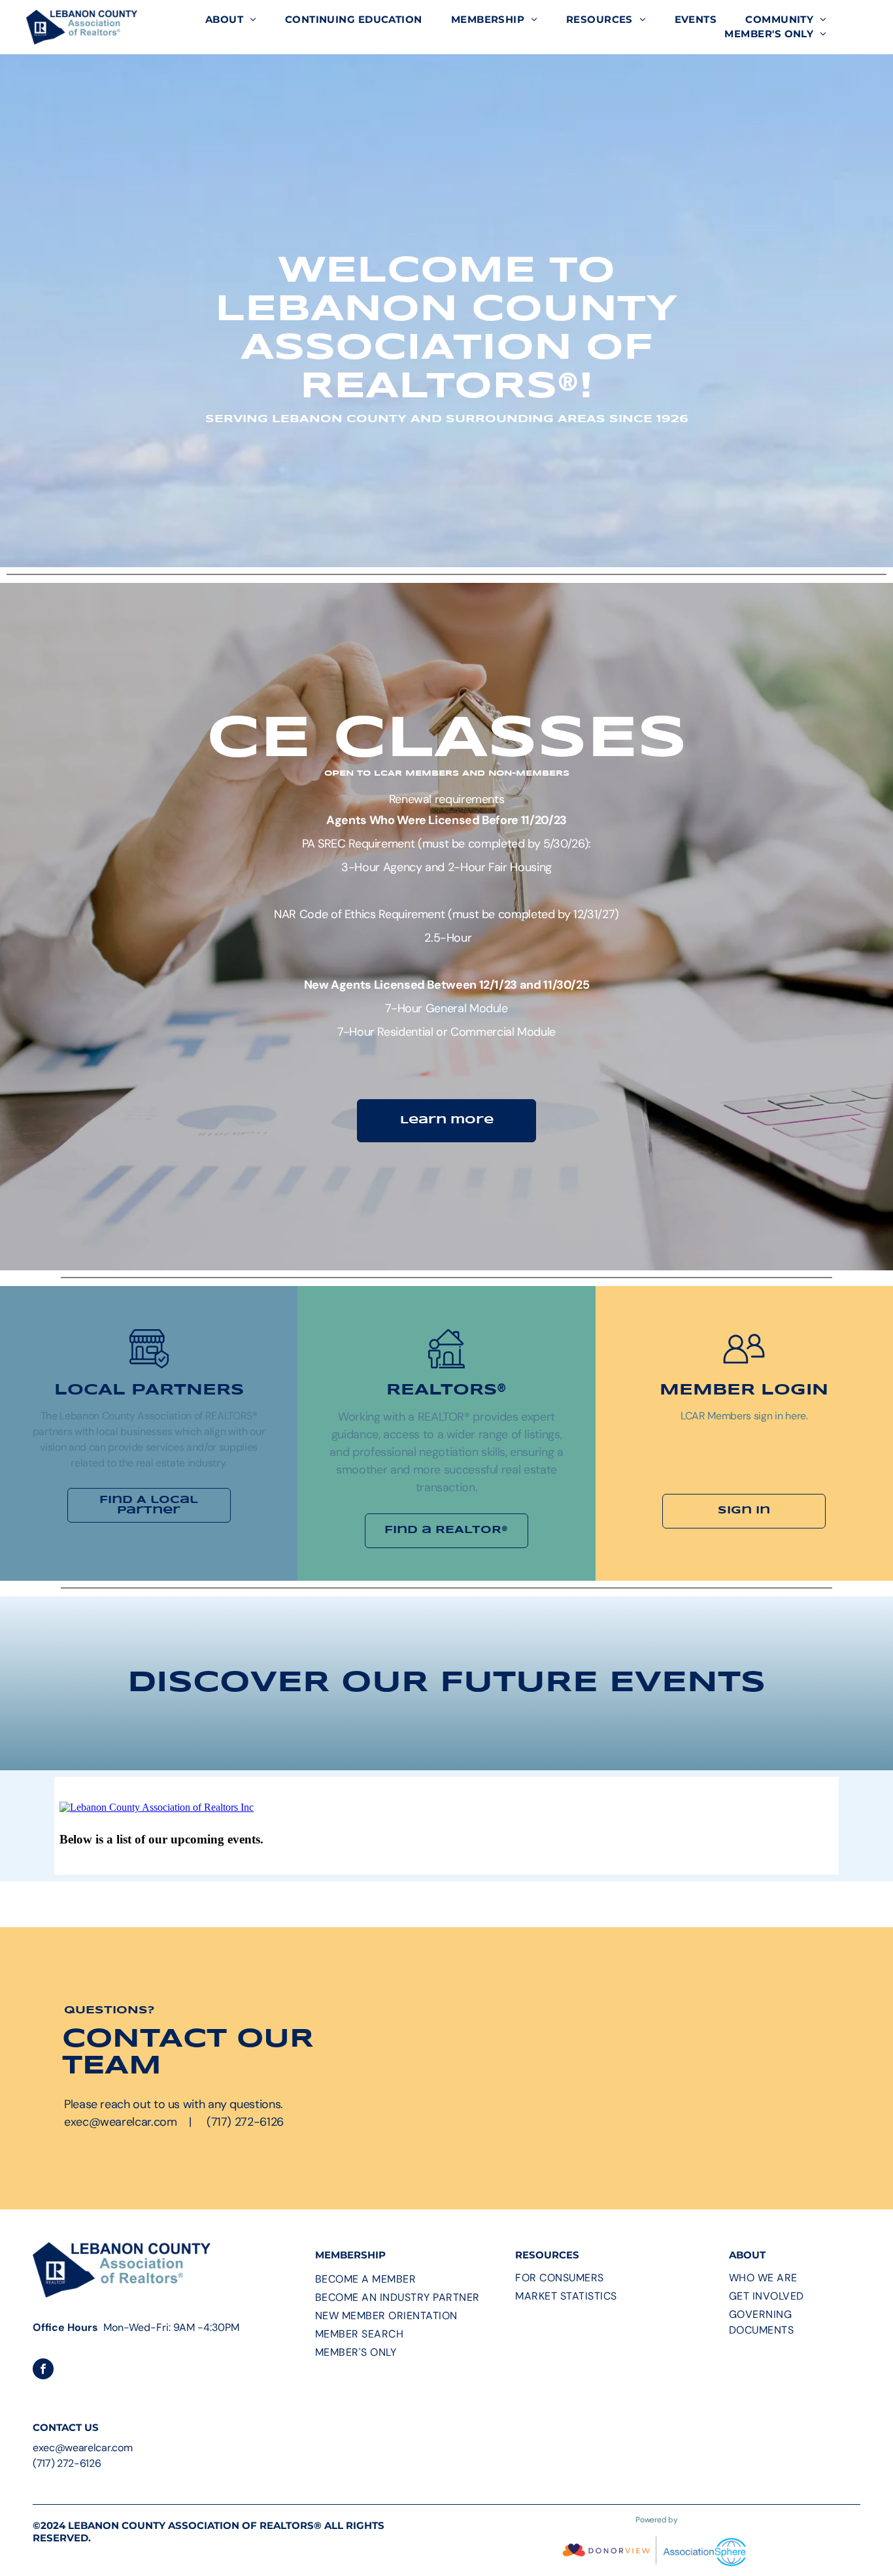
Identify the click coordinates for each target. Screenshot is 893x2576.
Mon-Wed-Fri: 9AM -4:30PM (171, 2327)
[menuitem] (231, 20)
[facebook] (43, 2370)
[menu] (864, 27)
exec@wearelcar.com (82, 2448)
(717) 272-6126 (67, 2463)
